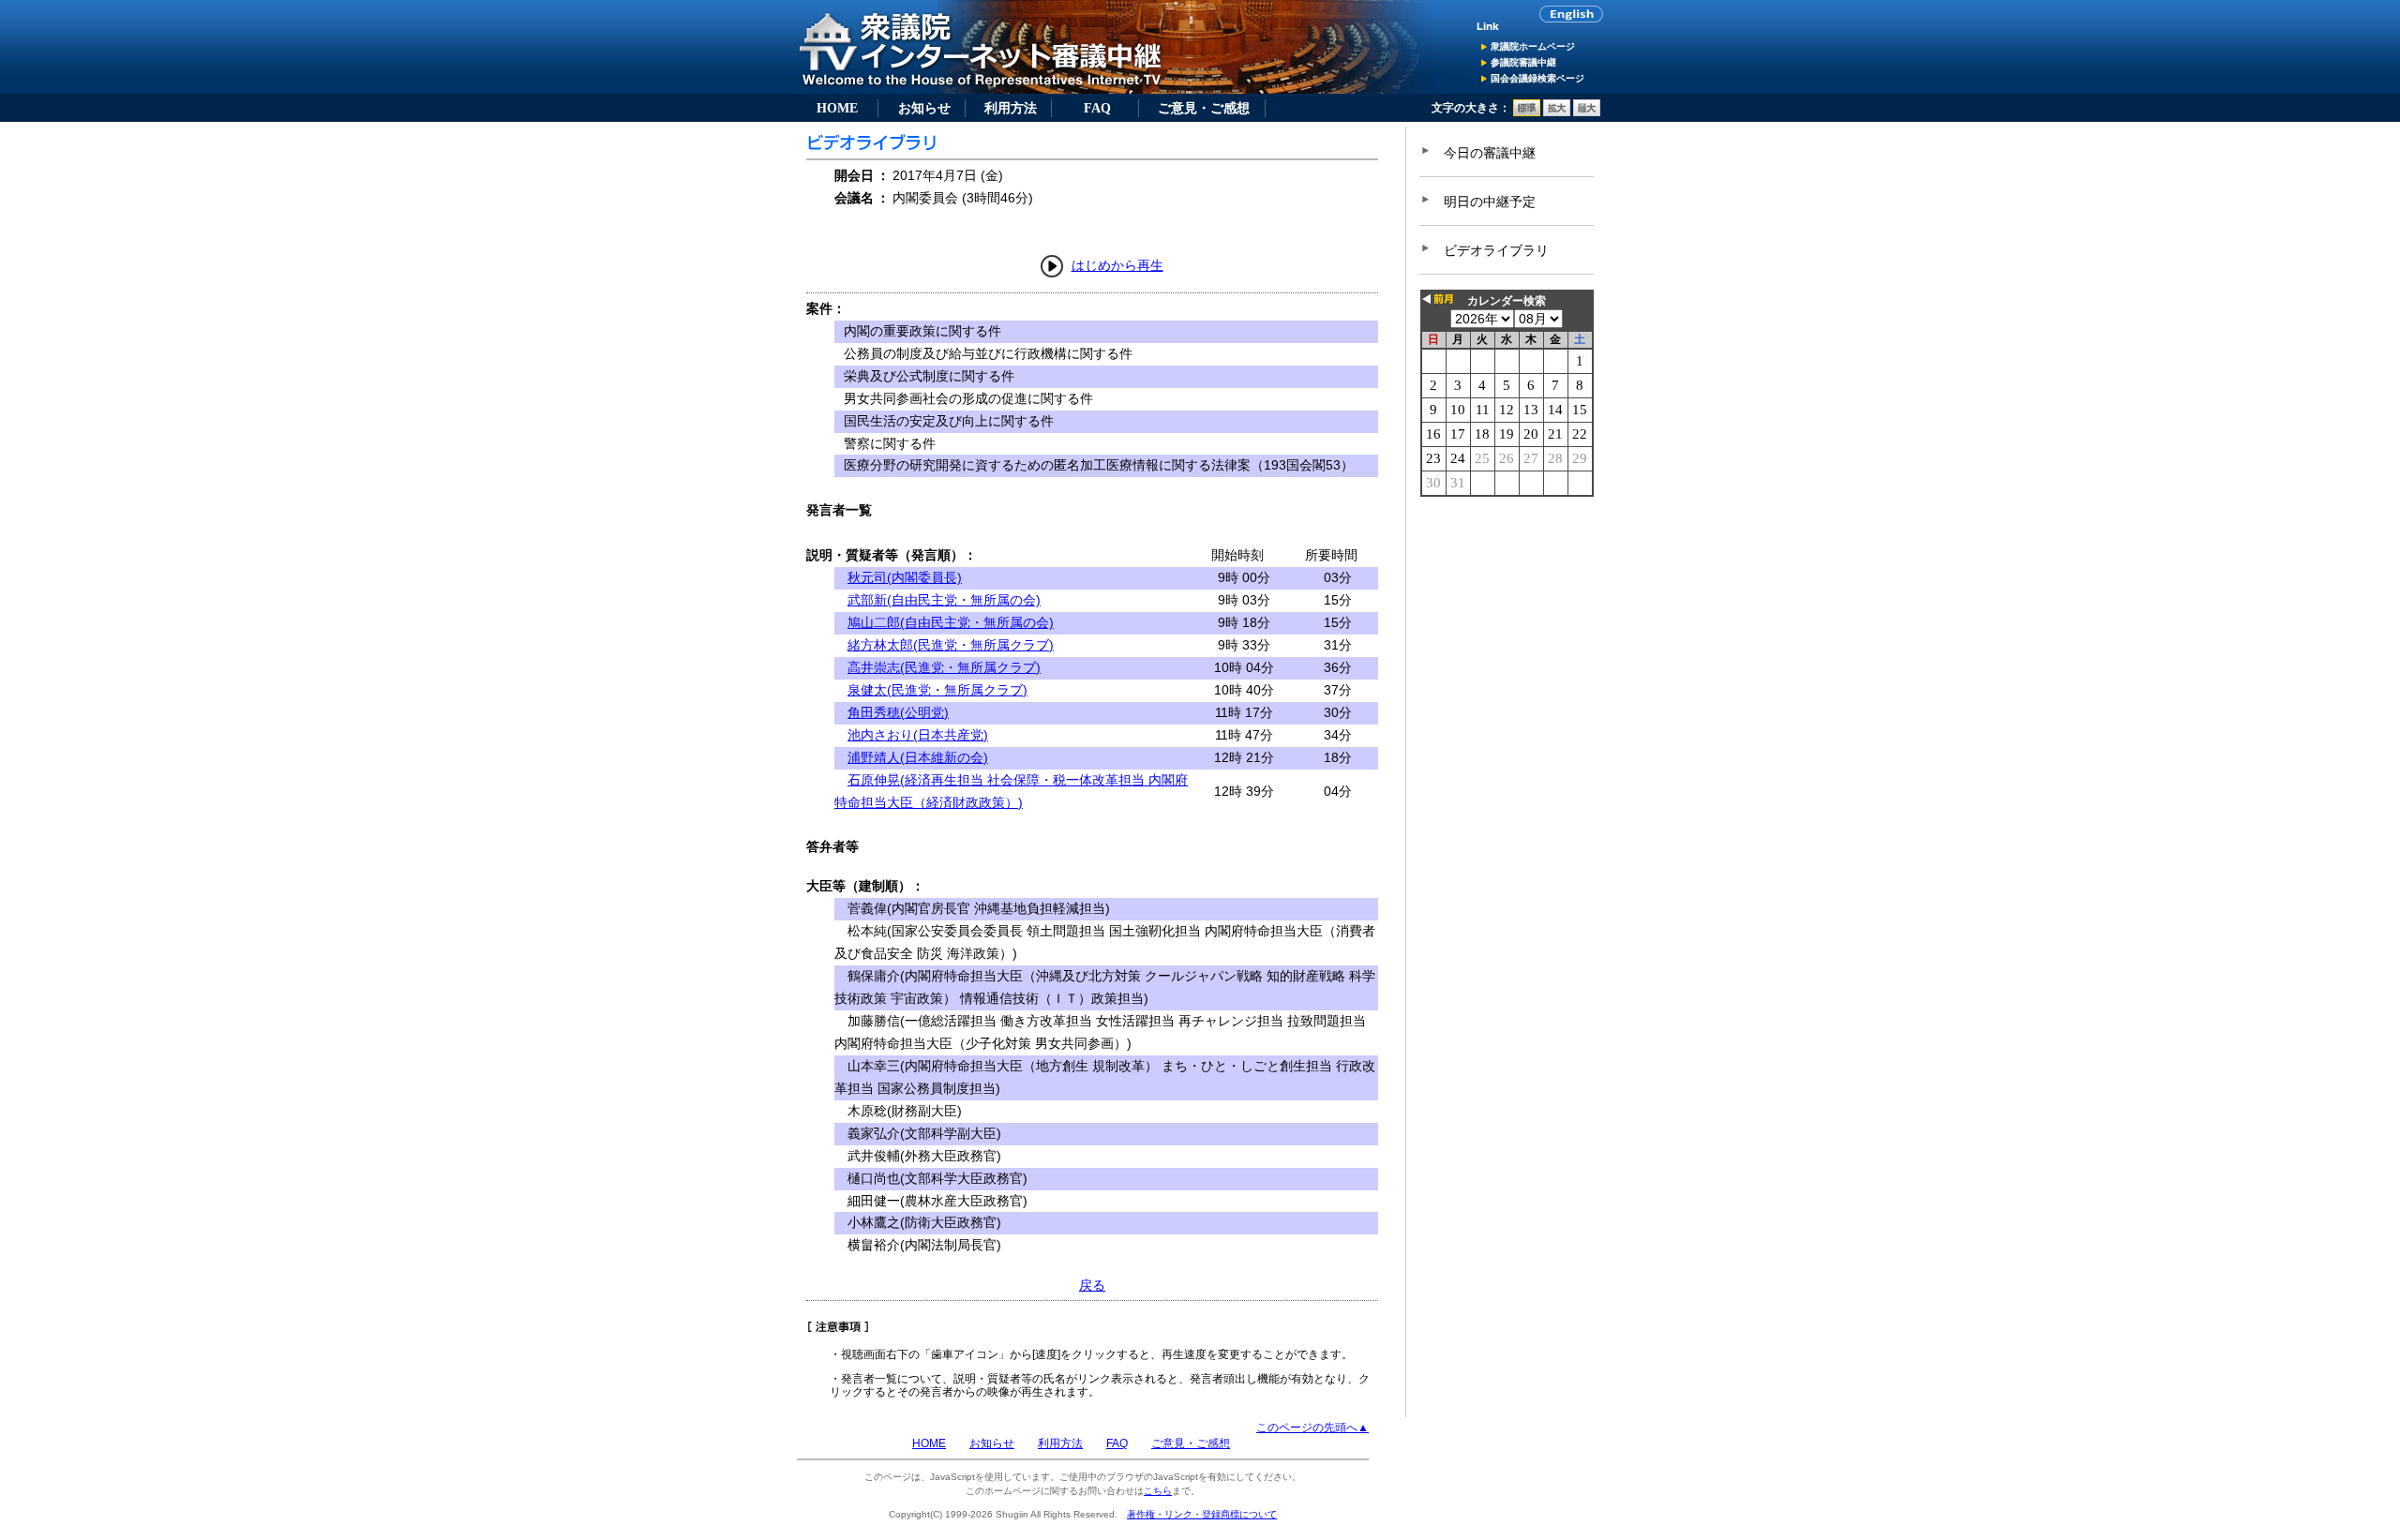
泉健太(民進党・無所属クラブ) (937, 690)
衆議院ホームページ (1533, 46)
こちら (1158, 1491)
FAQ (1097, 108)
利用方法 (1011, 108)
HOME (837, 108)
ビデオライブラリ (1496, 250)
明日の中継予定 (1490, 202)
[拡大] (1557, 112)
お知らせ (924, 108)
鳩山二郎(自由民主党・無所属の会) (951, 622)
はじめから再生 (1117, 265)
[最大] (1587, 112)
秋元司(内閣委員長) (905, 577)
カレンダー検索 (1507, 301)
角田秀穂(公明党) (898, 712)
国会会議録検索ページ (1537, 78)
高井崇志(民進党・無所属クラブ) (944, 667)
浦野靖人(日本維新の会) (918, 757)
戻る (1092, 1285)
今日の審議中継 (1490, 153)
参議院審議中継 (1523, 62)
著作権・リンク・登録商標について (1202, 1514)
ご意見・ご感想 (1204, 108)
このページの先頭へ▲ (1312, 1428)
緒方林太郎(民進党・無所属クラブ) (951, 645)
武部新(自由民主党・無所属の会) (944, 600)
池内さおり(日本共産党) (918, 735)
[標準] (1527, 112)
